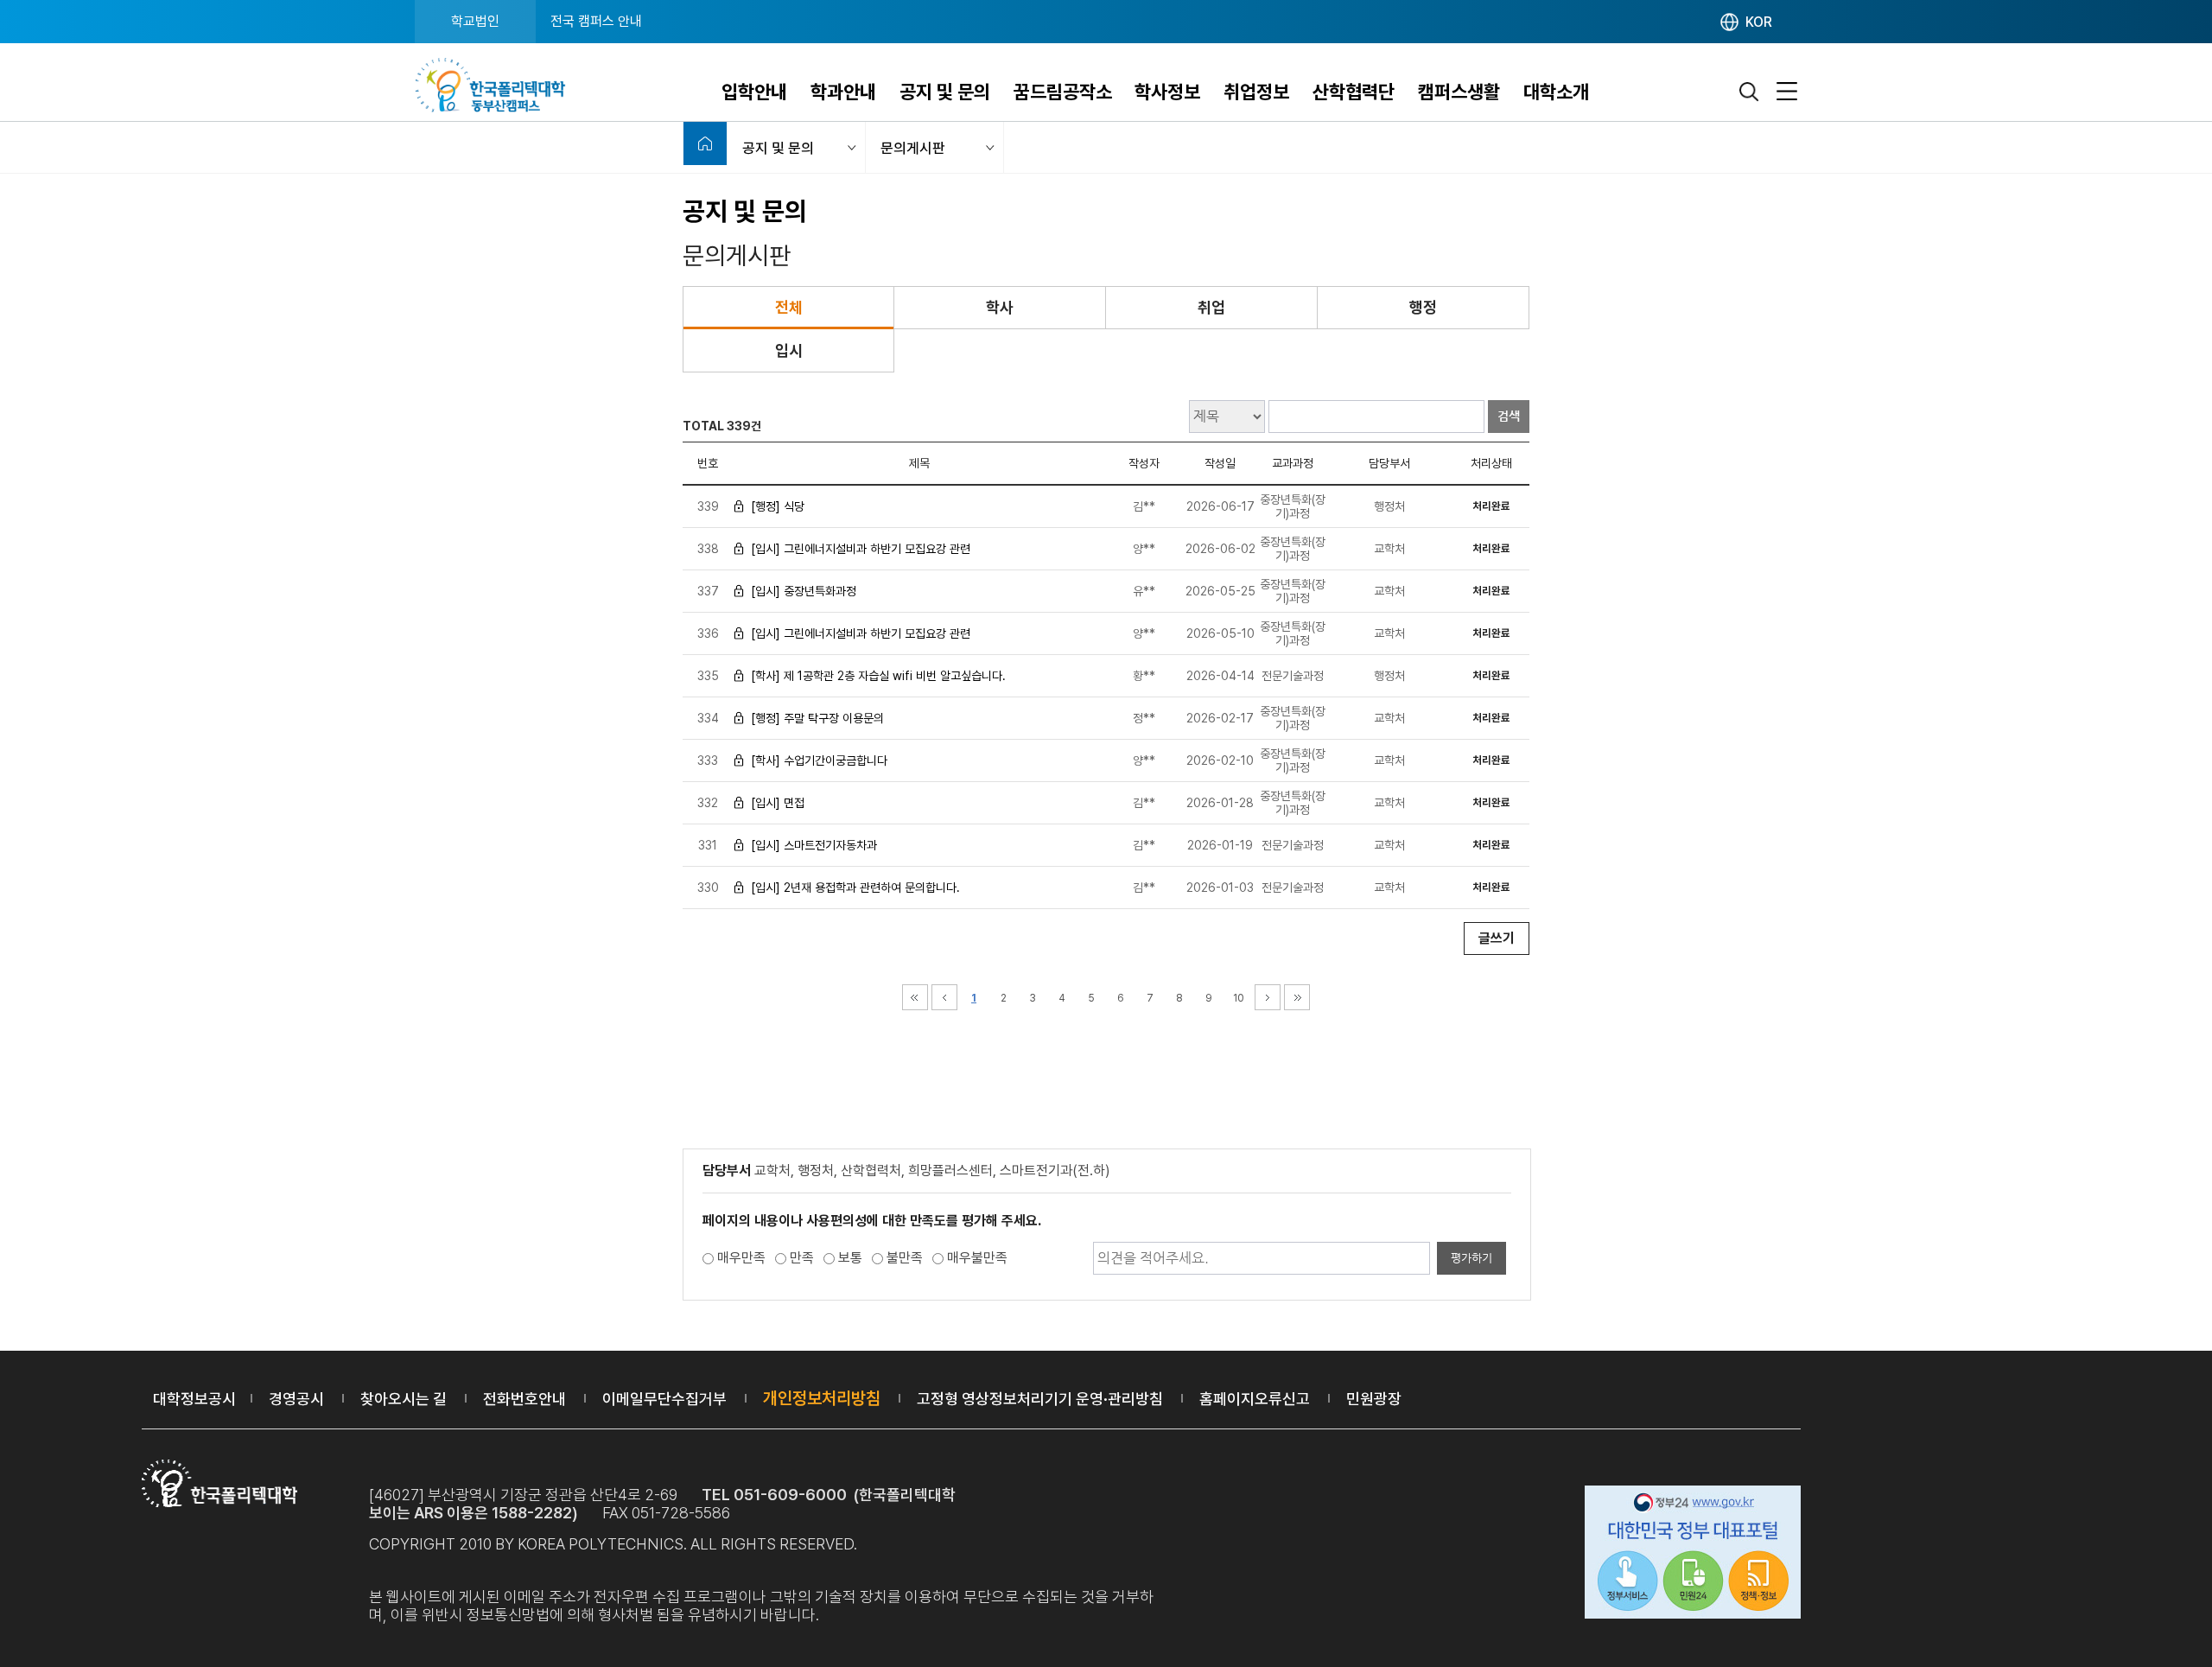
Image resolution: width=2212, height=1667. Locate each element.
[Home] (705, 143)
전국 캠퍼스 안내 (596, 21)
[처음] (915, 997)
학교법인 (475, 21)
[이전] (944, 997)
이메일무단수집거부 (664, 1399)
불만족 (905, 1258)
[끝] (1297, 997)
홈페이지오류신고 (1255, 1399)
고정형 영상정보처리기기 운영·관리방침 (1040, 1399)
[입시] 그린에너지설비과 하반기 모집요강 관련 (861, 549)
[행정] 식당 (778, 506)
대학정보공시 (194, 1399)
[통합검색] (1750, 92)
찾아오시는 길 (404, 1399)
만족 (802, 1258)
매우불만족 (977, 1258)
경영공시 (296, 1399)
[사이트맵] (1787, 92)
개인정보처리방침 (822, 1398)
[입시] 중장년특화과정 (804, 591)
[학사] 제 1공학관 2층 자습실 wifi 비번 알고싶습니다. (878, 676)
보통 (850, 1258)
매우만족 (741, 1258)
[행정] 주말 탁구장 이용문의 (817, 718)
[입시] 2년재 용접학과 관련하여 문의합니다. (855, 888)
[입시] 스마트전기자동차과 (814, 845)
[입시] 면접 (778, 803)
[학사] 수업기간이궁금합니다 (819, 760)
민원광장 (1374, 1399)
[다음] (1268, 997)
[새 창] (1693, 1555)
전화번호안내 (524, 1399)
